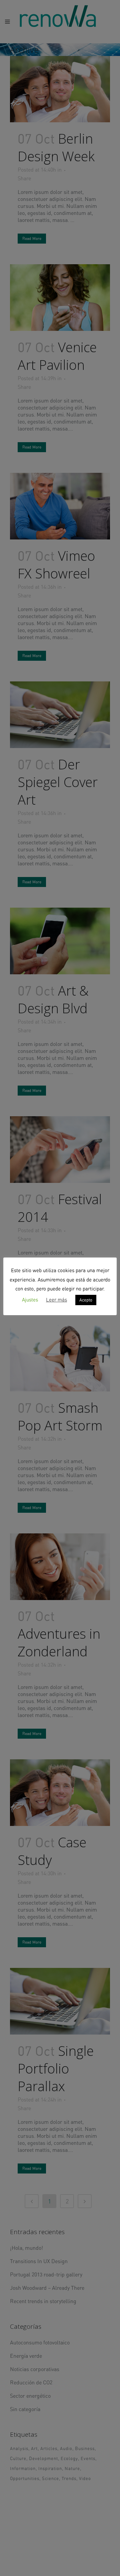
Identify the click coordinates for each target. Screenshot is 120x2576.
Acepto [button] (86, 1300)
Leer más (56, 1300)
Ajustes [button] (30, 1300)
